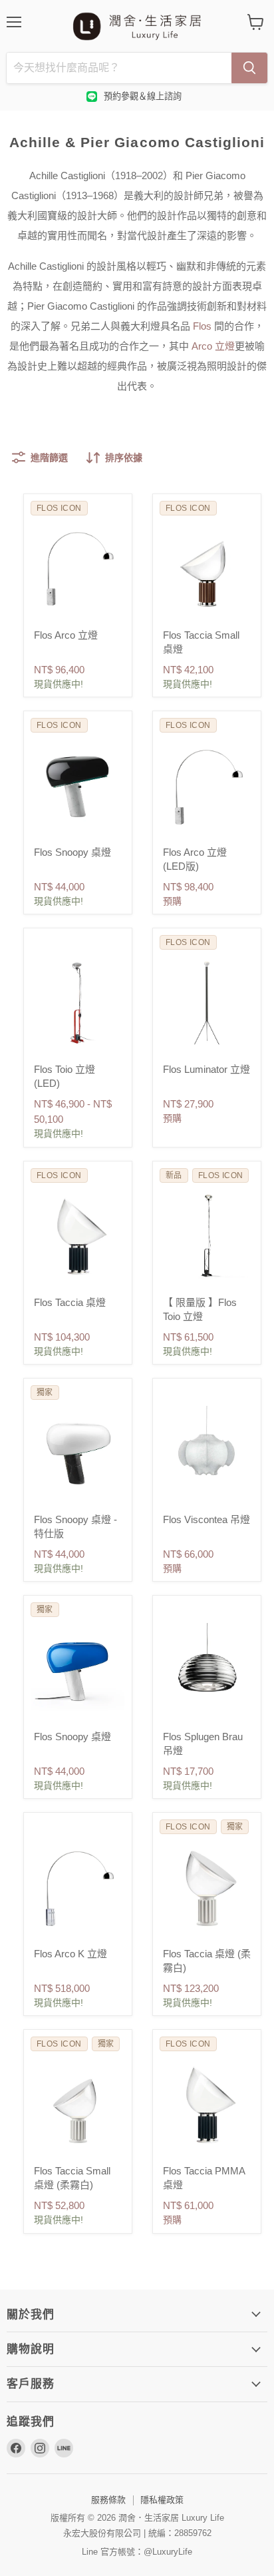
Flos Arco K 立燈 (70, 1954)
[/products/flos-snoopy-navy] (78, 1670)
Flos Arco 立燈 (66, 635)
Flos (202, 326)
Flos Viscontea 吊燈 (206, 1519)
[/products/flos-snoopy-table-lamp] (78, 785)
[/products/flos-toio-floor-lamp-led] (78, 1002)
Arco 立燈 (213, 346)
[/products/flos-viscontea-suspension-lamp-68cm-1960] (207, 1452)
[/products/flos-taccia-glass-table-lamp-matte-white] (207, 1887)
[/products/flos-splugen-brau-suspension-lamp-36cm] (207, 1670)
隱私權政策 (162, 2500)
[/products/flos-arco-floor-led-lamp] (207, 785)
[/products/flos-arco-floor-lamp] (78, 568)
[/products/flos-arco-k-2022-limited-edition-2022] (78, 1887)
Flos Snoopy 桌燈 (72, 852)
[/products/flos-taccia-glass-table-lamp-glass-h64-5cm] (78, 1235)
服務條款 (108, 2500)
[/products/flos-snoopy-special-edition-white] (78, 1452)
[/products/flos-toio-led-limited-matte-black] (207, 1235)
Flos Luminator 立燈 (206, 1069)
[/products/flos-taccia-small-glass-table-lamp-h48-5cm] (207, 568)
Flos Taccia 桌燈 (70, 1302)
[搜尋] (249, 68)
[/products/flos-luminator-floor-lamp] (207, 1002)
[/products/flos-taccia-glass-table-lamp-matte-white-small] (78, 2104)
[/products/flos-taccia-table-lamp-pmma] (207, 2104)
